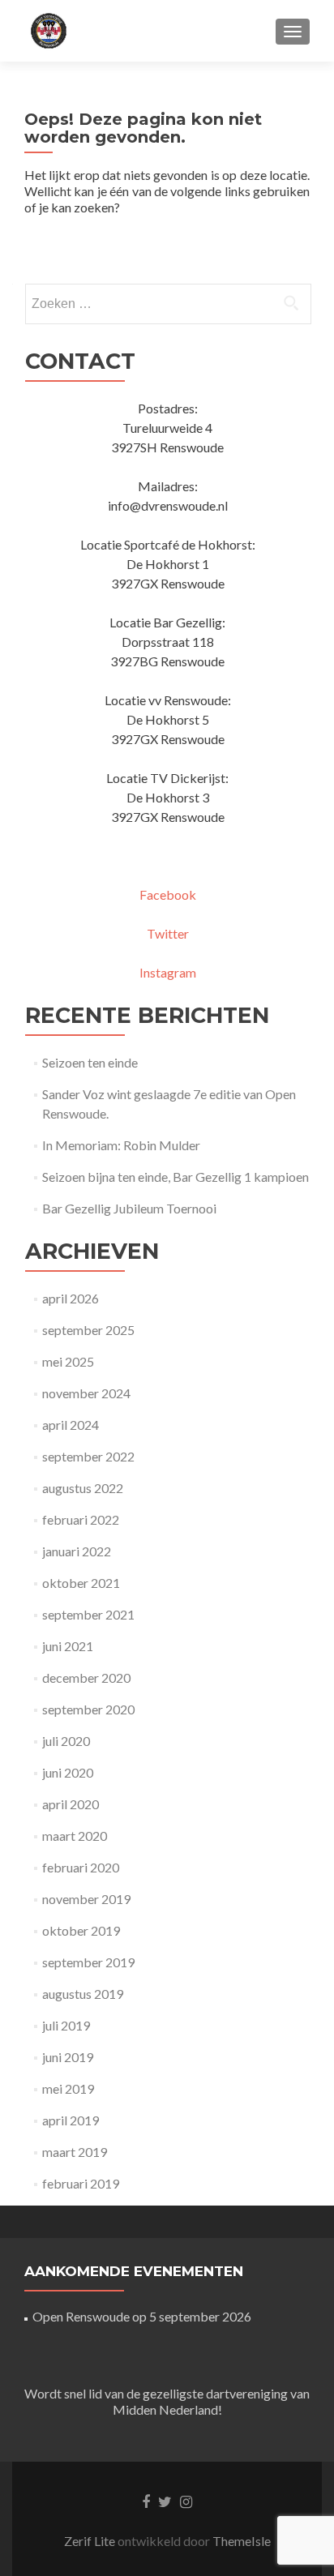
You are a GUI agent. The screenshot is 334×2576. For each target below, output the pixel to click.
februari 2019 (81, 2183)
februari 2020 (81, 1867)
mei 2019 (68, 2088)
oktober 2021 (81, 1583)
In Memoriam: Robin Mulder (121, 1145)
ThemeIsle (242, 2541)
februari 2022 (81, 1519)
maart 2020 (75, 1836)
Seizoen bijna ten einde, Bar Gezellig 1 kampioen (176, 1177)
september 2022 (88, 1456)
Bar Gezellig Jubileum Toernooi (129, 1208)
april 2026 (71, 1298)
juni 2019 (68, 2057)
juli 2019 (66, 2025)
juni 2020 (68, 1772)
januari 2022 (77, 1551)
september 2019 (88, 1962)
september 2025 (88, 1330)
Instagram (168, 972)
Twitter (168, 933)
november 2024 (86, 1393)
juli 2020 (66, 1741)
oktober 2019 (81, 1930)
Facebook (168, 894)
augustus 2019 (83, 1994)
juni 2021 (68, 1646)
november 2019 (86, 1899)
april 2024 (71, 1425)
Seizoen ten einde (90, 1062)
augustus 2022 (83, 1488)
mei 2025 (68, 1361)
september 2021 (88, 1614)
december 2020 (86, 1677)
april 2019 (71, 2120)
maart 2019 (75, 2152)
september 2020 (88, 1709)
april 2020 (71, 1804)
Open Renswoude (81, 2316)
